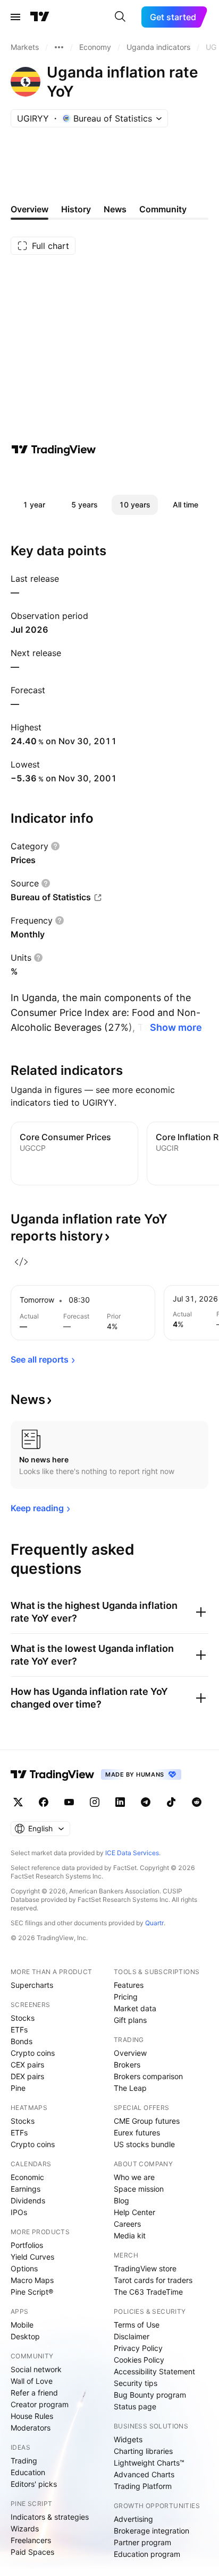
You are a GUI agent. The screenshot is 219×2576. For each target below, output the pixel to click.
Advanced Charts (144, 2474)
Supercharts (32, 1985)
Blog (121, 2200)
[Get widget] (21, 1262)
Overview (130, 2053)
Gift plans (130, 2020)
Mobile (22, 2325)
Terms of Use (137, 2325)
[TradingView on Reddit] (197, 1802)
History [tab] (76, 209)
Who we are (134, 2177)
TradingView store (145, 2268)
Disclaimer (132, 2336)
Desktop (25, 2336)
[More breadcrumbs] (59, 47)
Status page (135, 2406)
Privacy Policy (138, 2348)
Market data (135, 2008)
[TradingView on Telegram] (146, 1802)
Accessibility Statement (154, 2371)
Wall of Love (32, 2381)
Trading (24, 2461)
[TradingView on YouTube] (69, 1802)
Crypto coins (33, 2053)
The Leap (130, 2088)
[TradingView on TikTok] (171, 1802)
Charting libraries (143, 2451)
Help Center (134, 2212)
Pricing (126, 1997)
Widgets (128, 2439)
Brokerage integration (151, 2531)
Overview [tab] (30, 209)
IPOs (19, 2212)
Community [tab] (163, 209)
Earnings (26, 2189)
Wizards (25, 2528)
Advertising (133, 2519)
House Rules (32, 2416)
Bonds (22, 2041)
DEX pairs (27, 2076)
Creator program (40, 2404)
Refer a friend (34, 2393)
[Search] (120, 17)
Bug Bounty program (150, 2395)
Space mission (139, 2189)
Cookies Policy (139, 2360)
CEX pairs (27, 2065)
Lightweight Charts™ (149, 2463)
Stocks (23, 2018)
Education (28, 2472)
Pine (18, 2088)
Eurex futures (137, 2133)
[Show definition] (55, 846)
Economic (27, 2177)
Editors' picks (34, 2484)
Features (129, 1985)
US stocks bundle (144, 2144)
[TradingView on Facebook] (44, 1802)
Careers (127, 2224)
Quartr (154, 1923)
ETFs (19, 2030)
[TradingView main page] (40, 17)
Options (24, 2268)
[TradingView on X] (18, 1802)
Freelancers (31, 2540)
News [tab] (115, 209)
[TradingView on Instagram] (95, 1802)
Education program (147, 2554)
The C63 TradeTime (148, 2292)
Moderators (31, 2428)
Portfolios (27, 2245)
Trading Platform (143, 2486)
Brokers (127, 2065)
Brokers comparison (148, 2076)
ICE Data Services (132, 1853)
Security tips (136, 2383)
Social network (36, 2369)
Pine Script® (32, 2292)
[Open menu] (15, 17)
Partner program (142, 2542)
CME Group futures (147, 2121)
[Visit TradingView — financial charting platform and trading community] (54, 450)
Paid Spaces (32, 2552)
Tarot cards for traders (153, 2280)
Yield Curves (32, 2257)
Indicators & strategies (50, 2517)
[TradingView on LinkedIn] (120, 1802)
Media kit (130, 2235)
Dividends (28, 2200)
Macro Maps (32, 2280)
